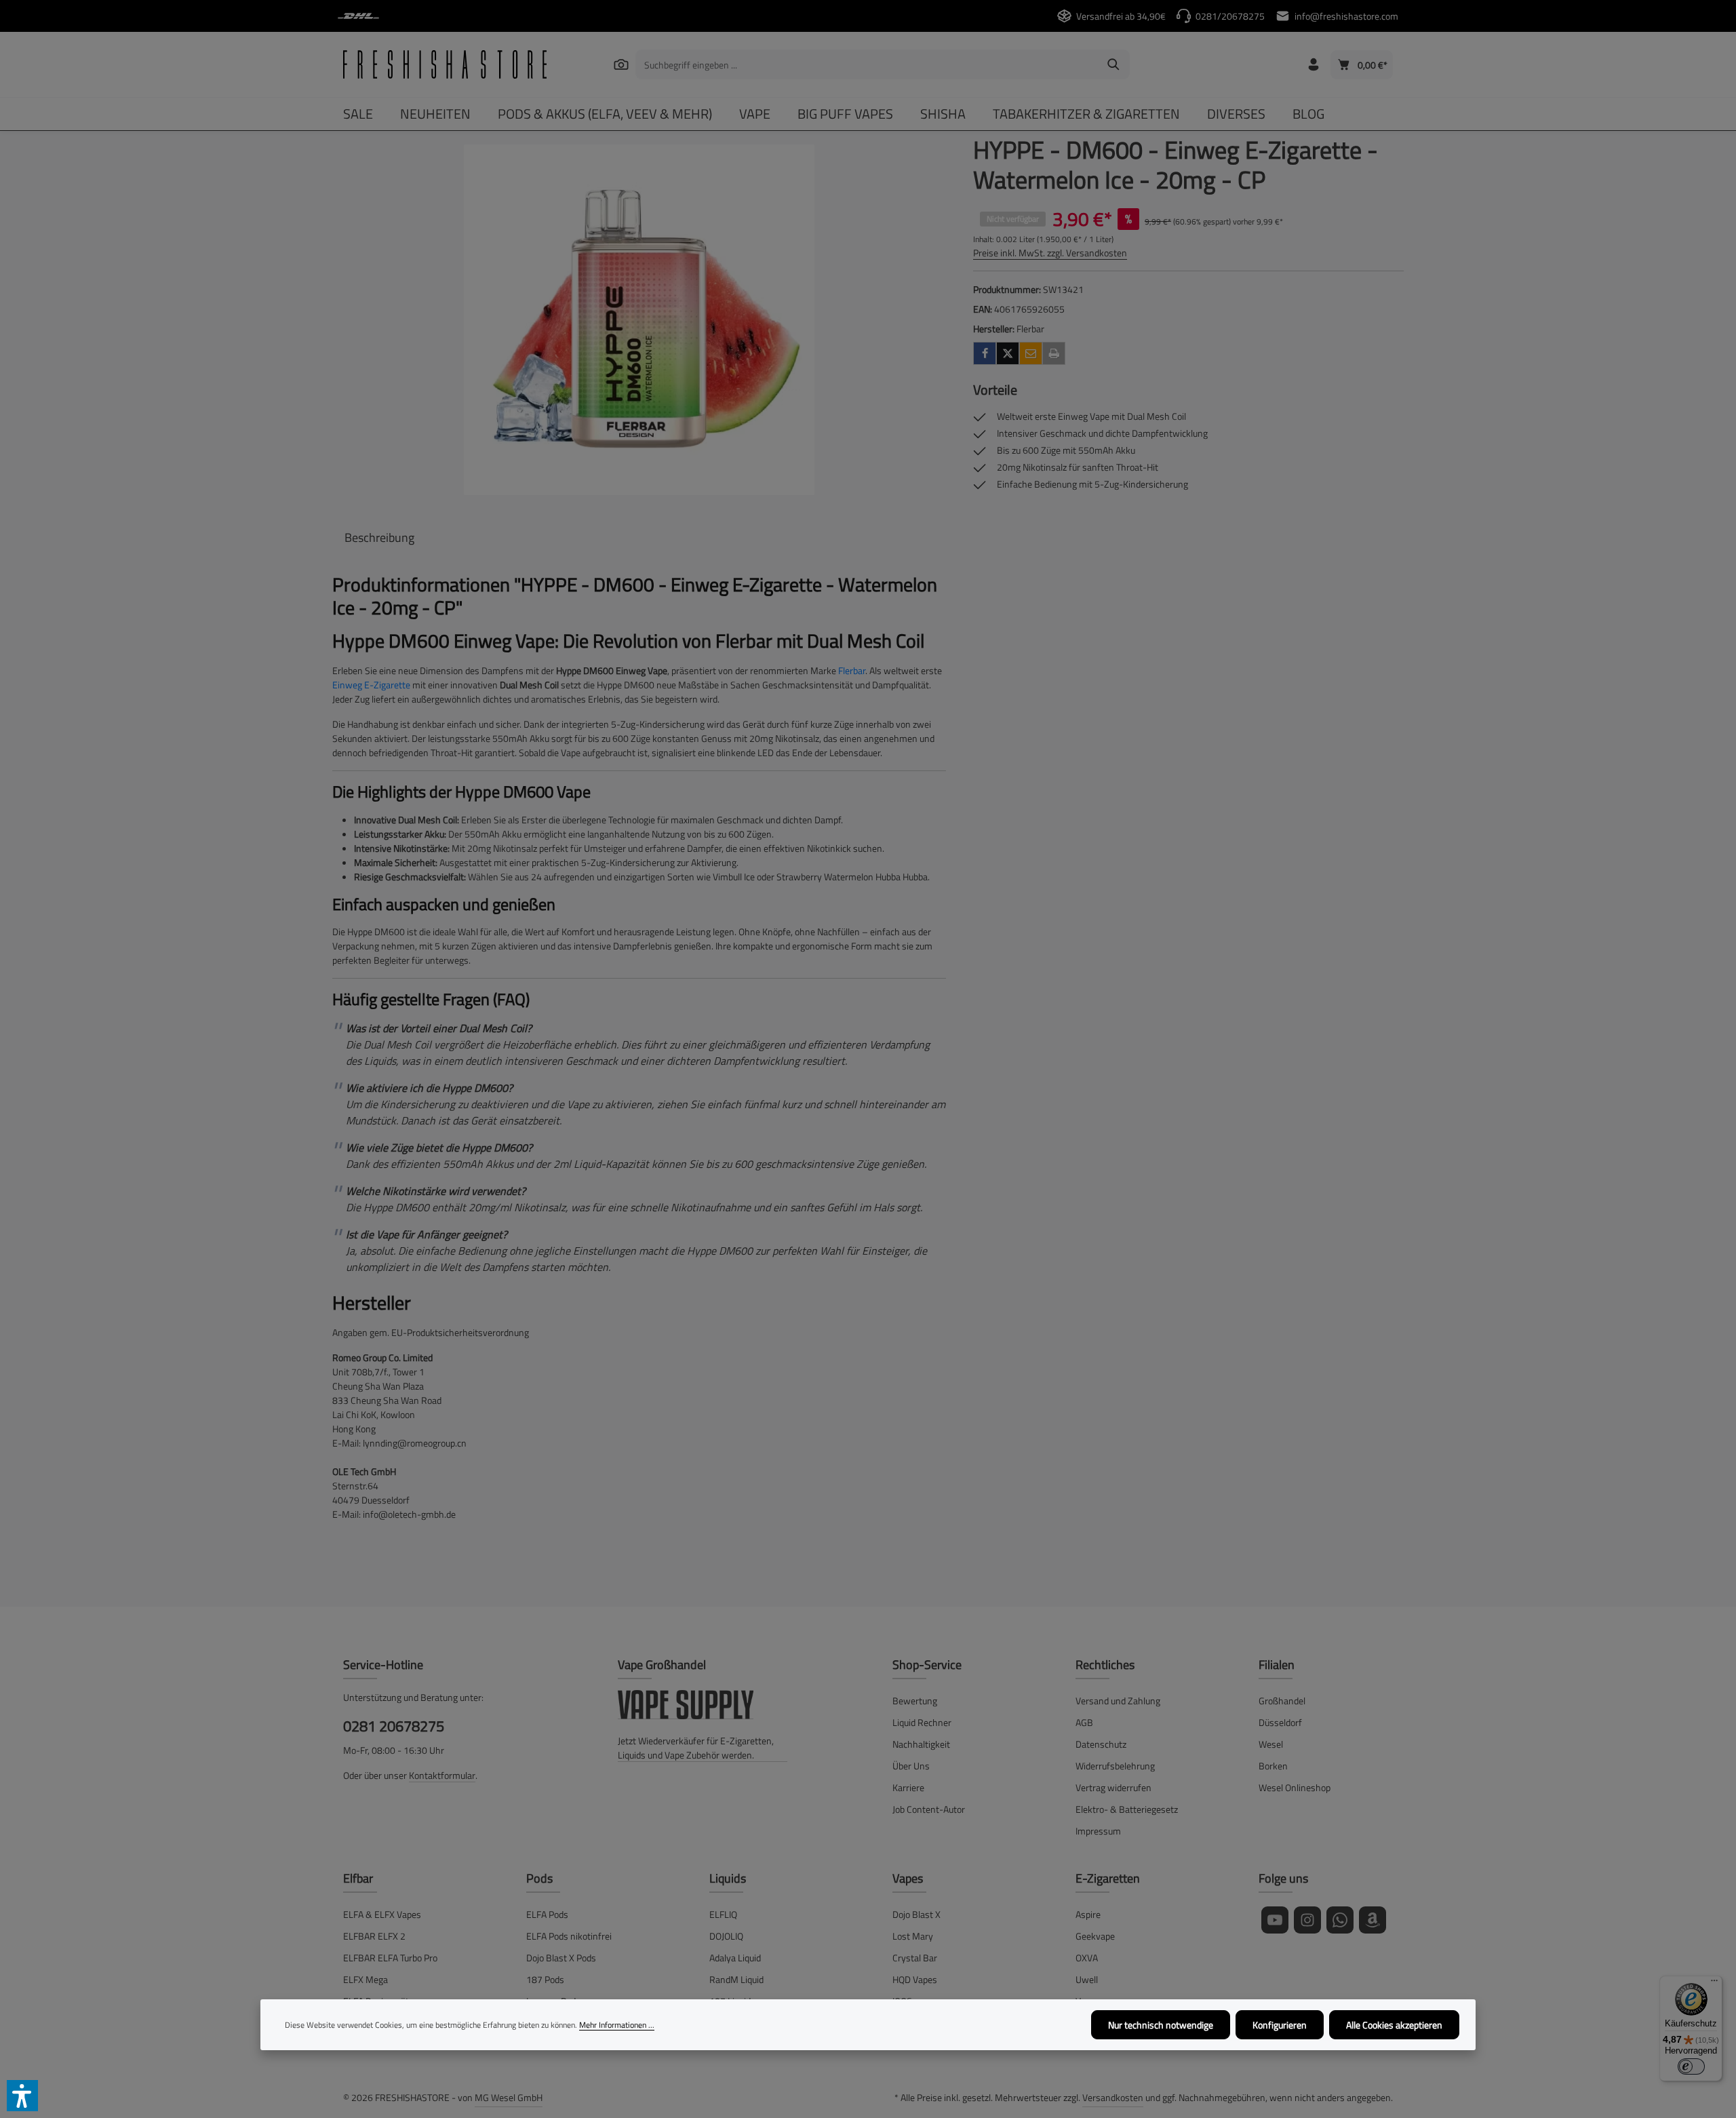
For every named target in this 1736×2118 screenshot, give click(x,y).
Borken (1273, 1766)
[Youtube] (1275, 1920)
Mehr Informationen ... (617, 2025)
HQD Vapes (915, 1979)
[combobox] (867, 64)
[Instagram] (1307, 1920)
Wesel (1271, 1744)
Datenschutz (1101, 1744)
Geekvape (1095, 1936)
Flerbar (852, 670)
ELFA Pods (547, 1914)
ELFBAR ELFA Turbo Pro (390, 1958)
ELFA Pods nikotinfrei (569, 1936)
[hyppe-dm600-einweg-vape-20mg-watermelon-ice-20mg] (639, 320)
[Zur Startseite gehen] (445, 64)
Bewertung (915, 1701)
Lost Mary (913, 1936)
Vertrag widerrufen (1113, 1787)
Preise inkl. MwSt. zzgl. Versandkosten (1050, 253)
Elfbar (358, 1878)
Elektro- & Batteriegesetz (1127, 1809)
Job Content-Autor (929, 1809)
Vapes (908, 1878)
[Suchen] (621, 64)
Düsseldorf (1280, 1722)
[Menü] (1714, 1984)
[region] (639, 320)
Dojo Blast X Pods (561, 1958)
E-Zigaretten (1108, 1878)
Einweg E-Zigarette (371, 685)
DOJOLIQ (726, 1936)
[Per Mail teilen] (1031, 353)
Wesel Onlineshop (1295, 1787)
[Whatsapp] (1340, 1920)
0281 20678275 (394, 1726)
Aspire (1088, 1914)
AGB (1084, 1722)
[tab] (379, 537)
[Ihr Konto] (1313, 65)
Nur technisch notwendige (1161, 2025)
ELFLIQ (723, 1914)
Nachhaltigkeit (921, 1744)
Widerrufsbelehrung (1115, 1766)
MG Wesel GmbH (509, 2097)
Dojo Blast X (916, 1914)
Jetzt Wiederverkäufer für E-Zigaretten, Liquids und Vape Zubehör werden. (696, 1748)
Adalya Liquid (735, 1958)
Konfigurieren (1280, 2025)
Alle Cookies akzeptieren (1394, 2025)
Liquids (728, 1878)
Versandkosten (1113, 2097)
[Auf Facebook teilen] (985, 353)
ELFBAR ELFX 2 (374, 1936)
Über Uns (911, 1766)
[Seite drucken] (1054, 353)
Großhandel (1282, 1701)
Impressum (1098, 1831)
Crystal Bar (915, 1958)
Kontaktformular (442, 1775)
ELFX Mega (366, 1979)
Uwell (1087, 1979)
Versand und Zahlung (1118, 1701)
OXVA (1087, 1958)
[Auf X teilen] (1008, 353)
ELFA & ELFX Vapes (382, 1914)
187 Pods (545, 1979)
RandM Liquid (736, 1979)
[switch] (1691, 2066)
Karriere (908, 1787)
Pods (539, 1878)
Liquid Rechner (922, 1722)
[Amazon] (1373, 1920)
